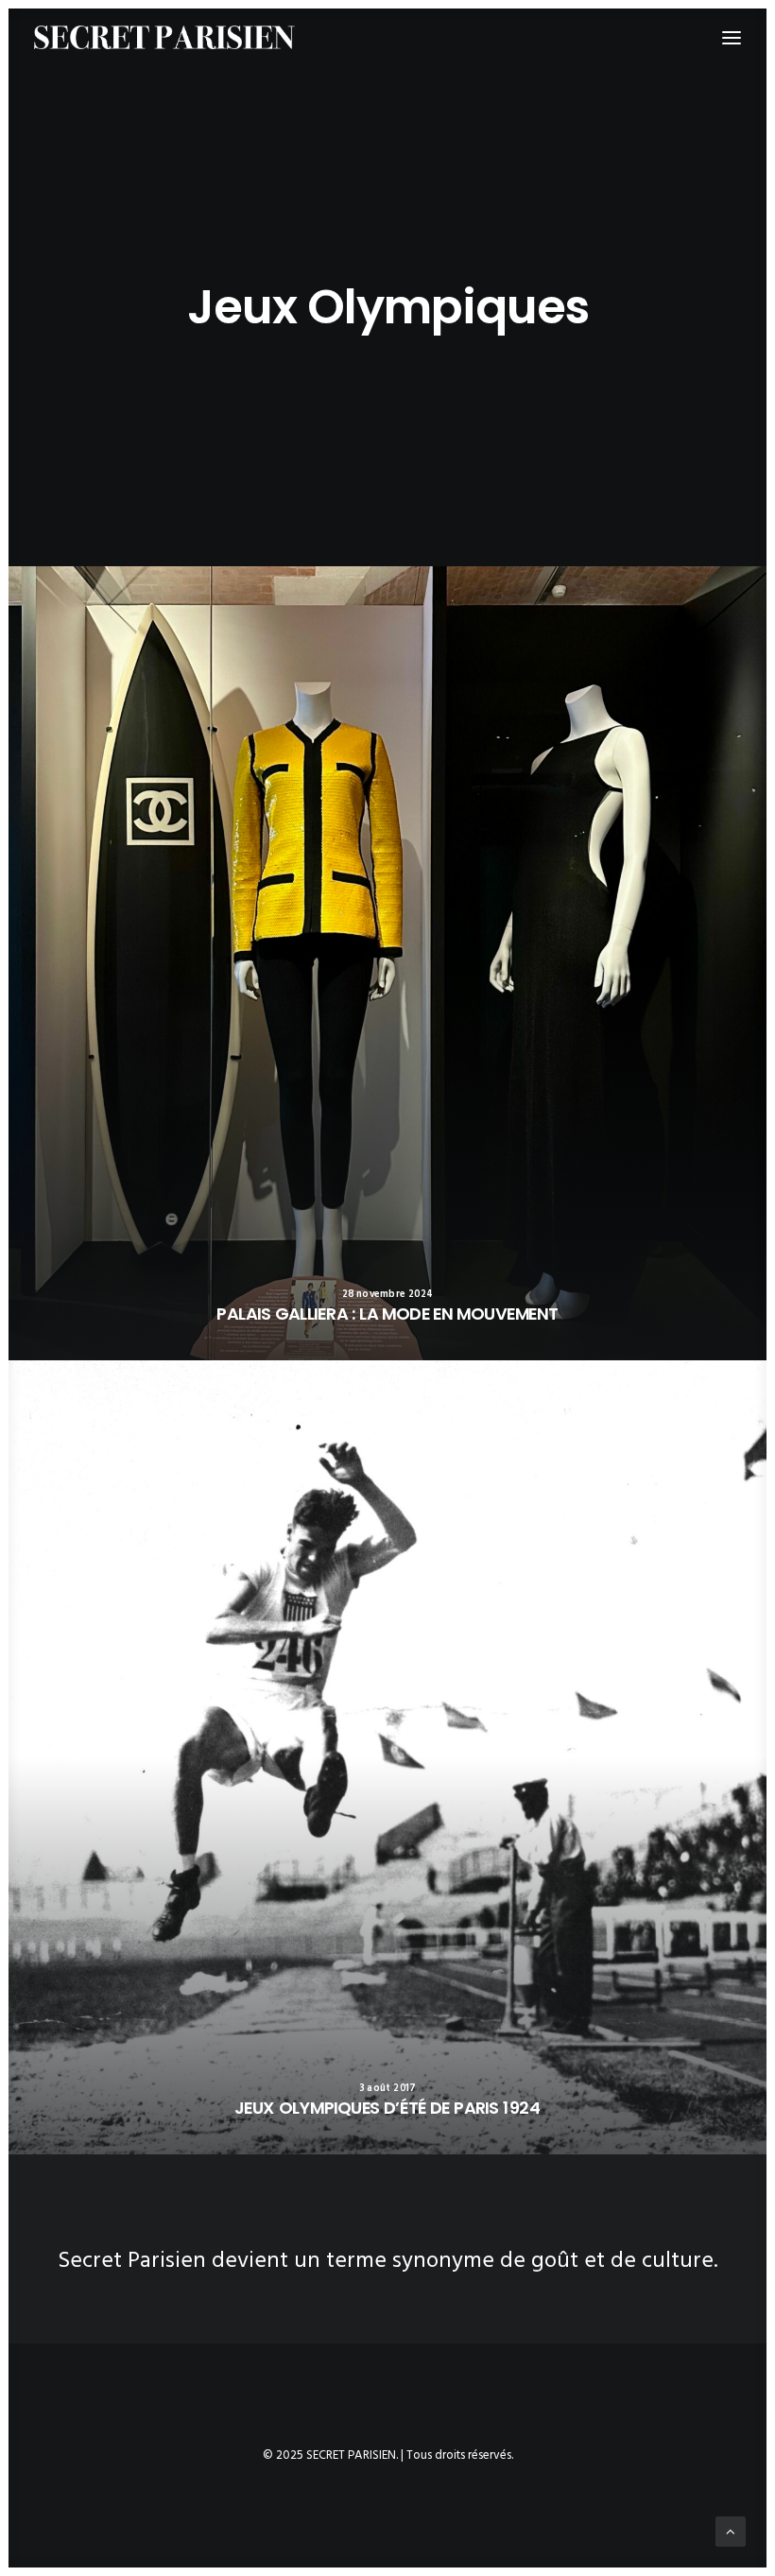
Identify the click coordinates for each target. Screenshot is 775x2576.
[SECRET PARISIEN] (164, 37)
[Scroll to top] (731, 2532)
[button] (387, 963)
